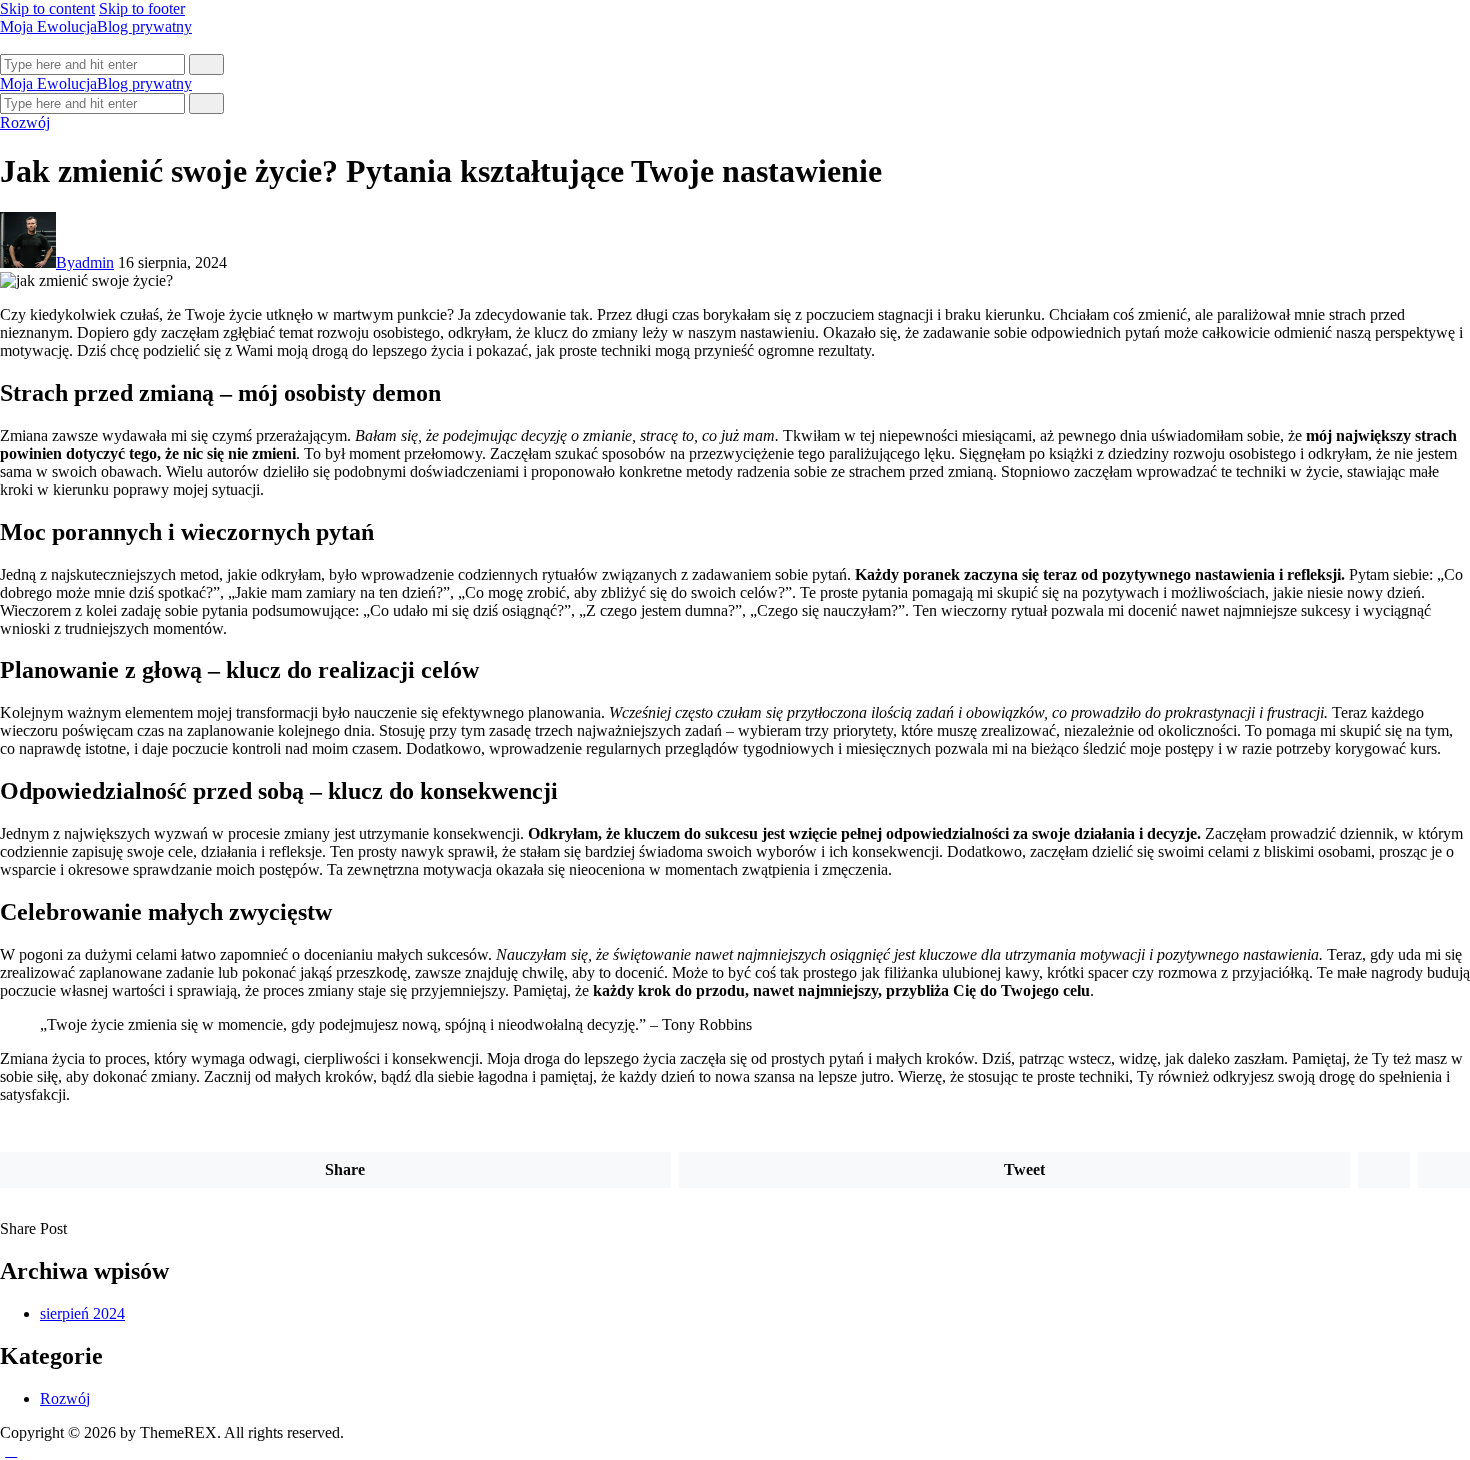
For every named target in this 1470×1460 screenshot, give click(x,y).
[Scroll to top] (11, 1450)
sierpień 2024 (82, 1313)
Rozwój (25, 122)
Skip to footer (142, 8)
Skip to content (47, 8)
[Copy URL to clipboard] (145, 1228)
